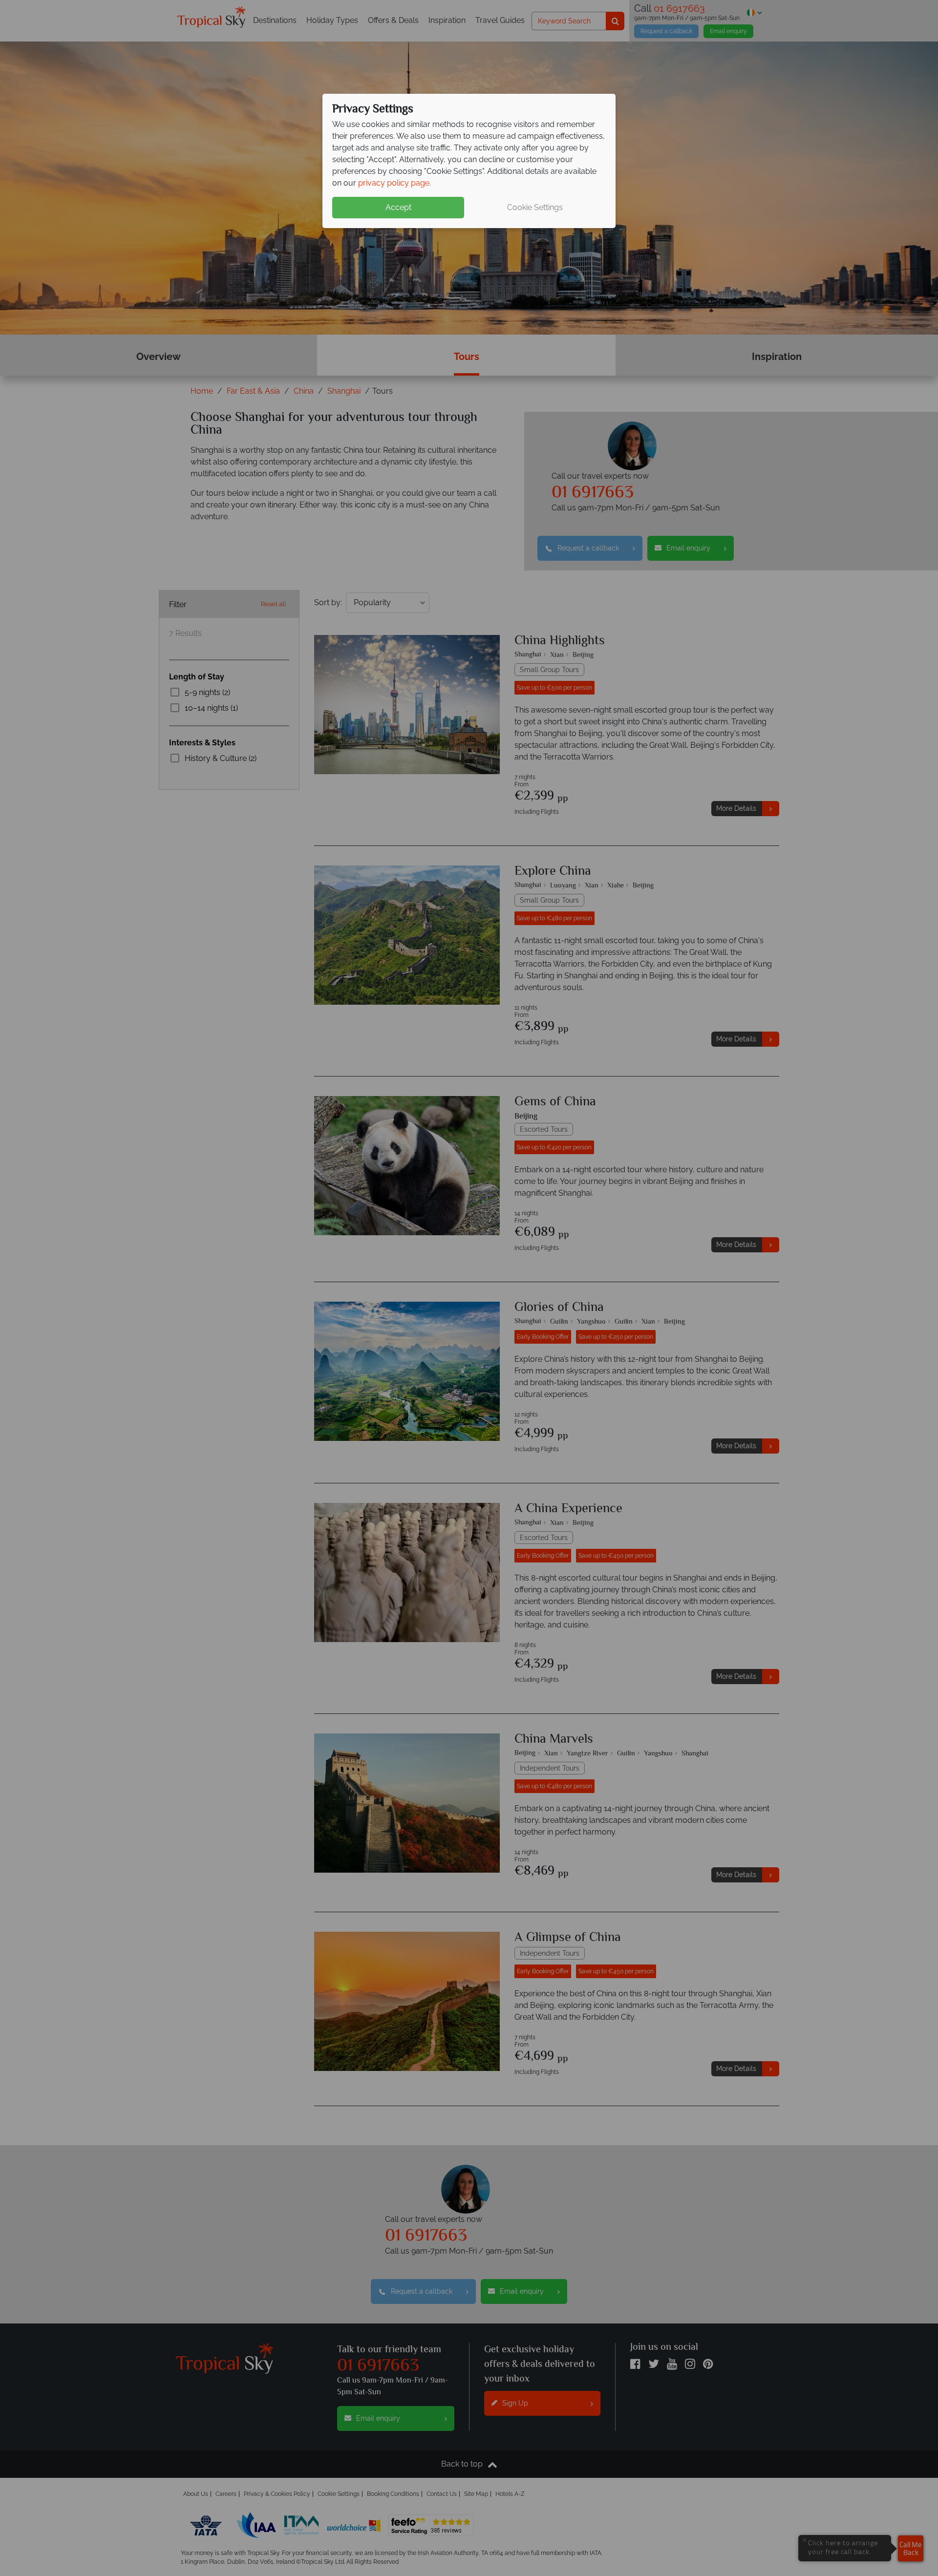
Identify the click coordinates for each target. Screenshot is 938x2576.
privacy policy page (394, 183)
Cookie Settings (535, 207)
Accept (398, 207)
